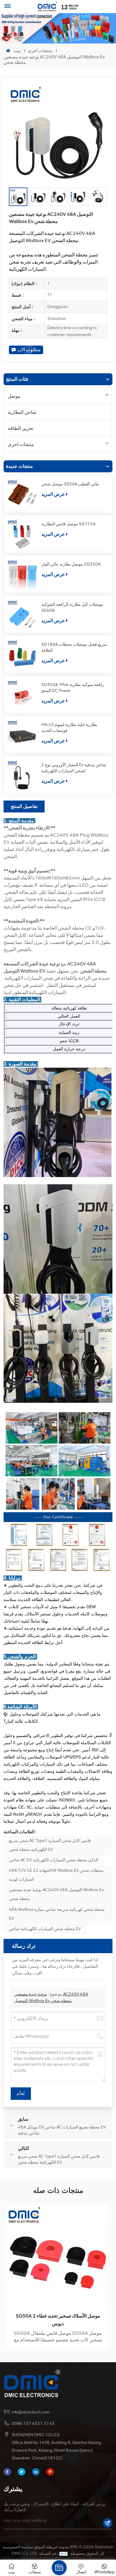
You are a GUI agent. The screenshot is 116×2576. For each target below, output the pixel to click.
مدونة (64, 2547)
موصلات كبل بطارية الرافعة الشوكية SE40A (72, 607)
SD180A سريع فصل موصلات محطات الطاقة (74, 647)
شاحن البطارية (22, 412)
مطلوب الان (29, 350)
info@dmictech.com (31, 2412)
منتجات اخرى (40, 51)
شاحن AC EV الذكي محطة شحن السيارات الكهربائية (54, 1860)
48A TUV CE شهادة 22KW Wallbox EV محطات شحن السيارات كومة (56, 1875)
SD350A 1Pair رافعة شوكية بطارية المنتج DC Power (73, 688)
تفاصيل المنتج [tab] (24, 806)
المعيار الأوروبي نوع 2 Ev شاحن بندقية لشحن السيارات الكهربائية (74, 768)
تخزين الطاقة (21, 428)
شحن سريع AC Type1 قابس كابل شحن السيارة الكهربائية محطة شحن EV (50, 1845)
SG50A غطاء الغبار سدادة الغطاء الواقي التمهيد (58, 2316)
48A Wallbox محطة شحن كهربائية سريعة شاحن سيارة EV (57, 1914)
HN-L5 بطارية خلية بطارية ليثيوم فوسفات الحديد (69, 728)
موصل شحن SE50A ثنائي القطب (70, 484)
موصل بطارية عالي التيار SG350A (71, 564)
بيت (17, 51)
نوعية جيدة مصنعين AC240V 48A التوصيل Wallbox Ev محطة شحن (56, 1894)
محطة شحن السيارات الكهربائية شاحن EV (45, 1929)
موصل (14, 396)
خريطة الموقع (46, 2547)
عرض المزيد (53, 494)
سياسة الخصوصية (18, 2547)
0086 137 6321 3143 (33, 2423)
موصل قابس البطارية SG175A (68, 524)
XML (74, 2547)
